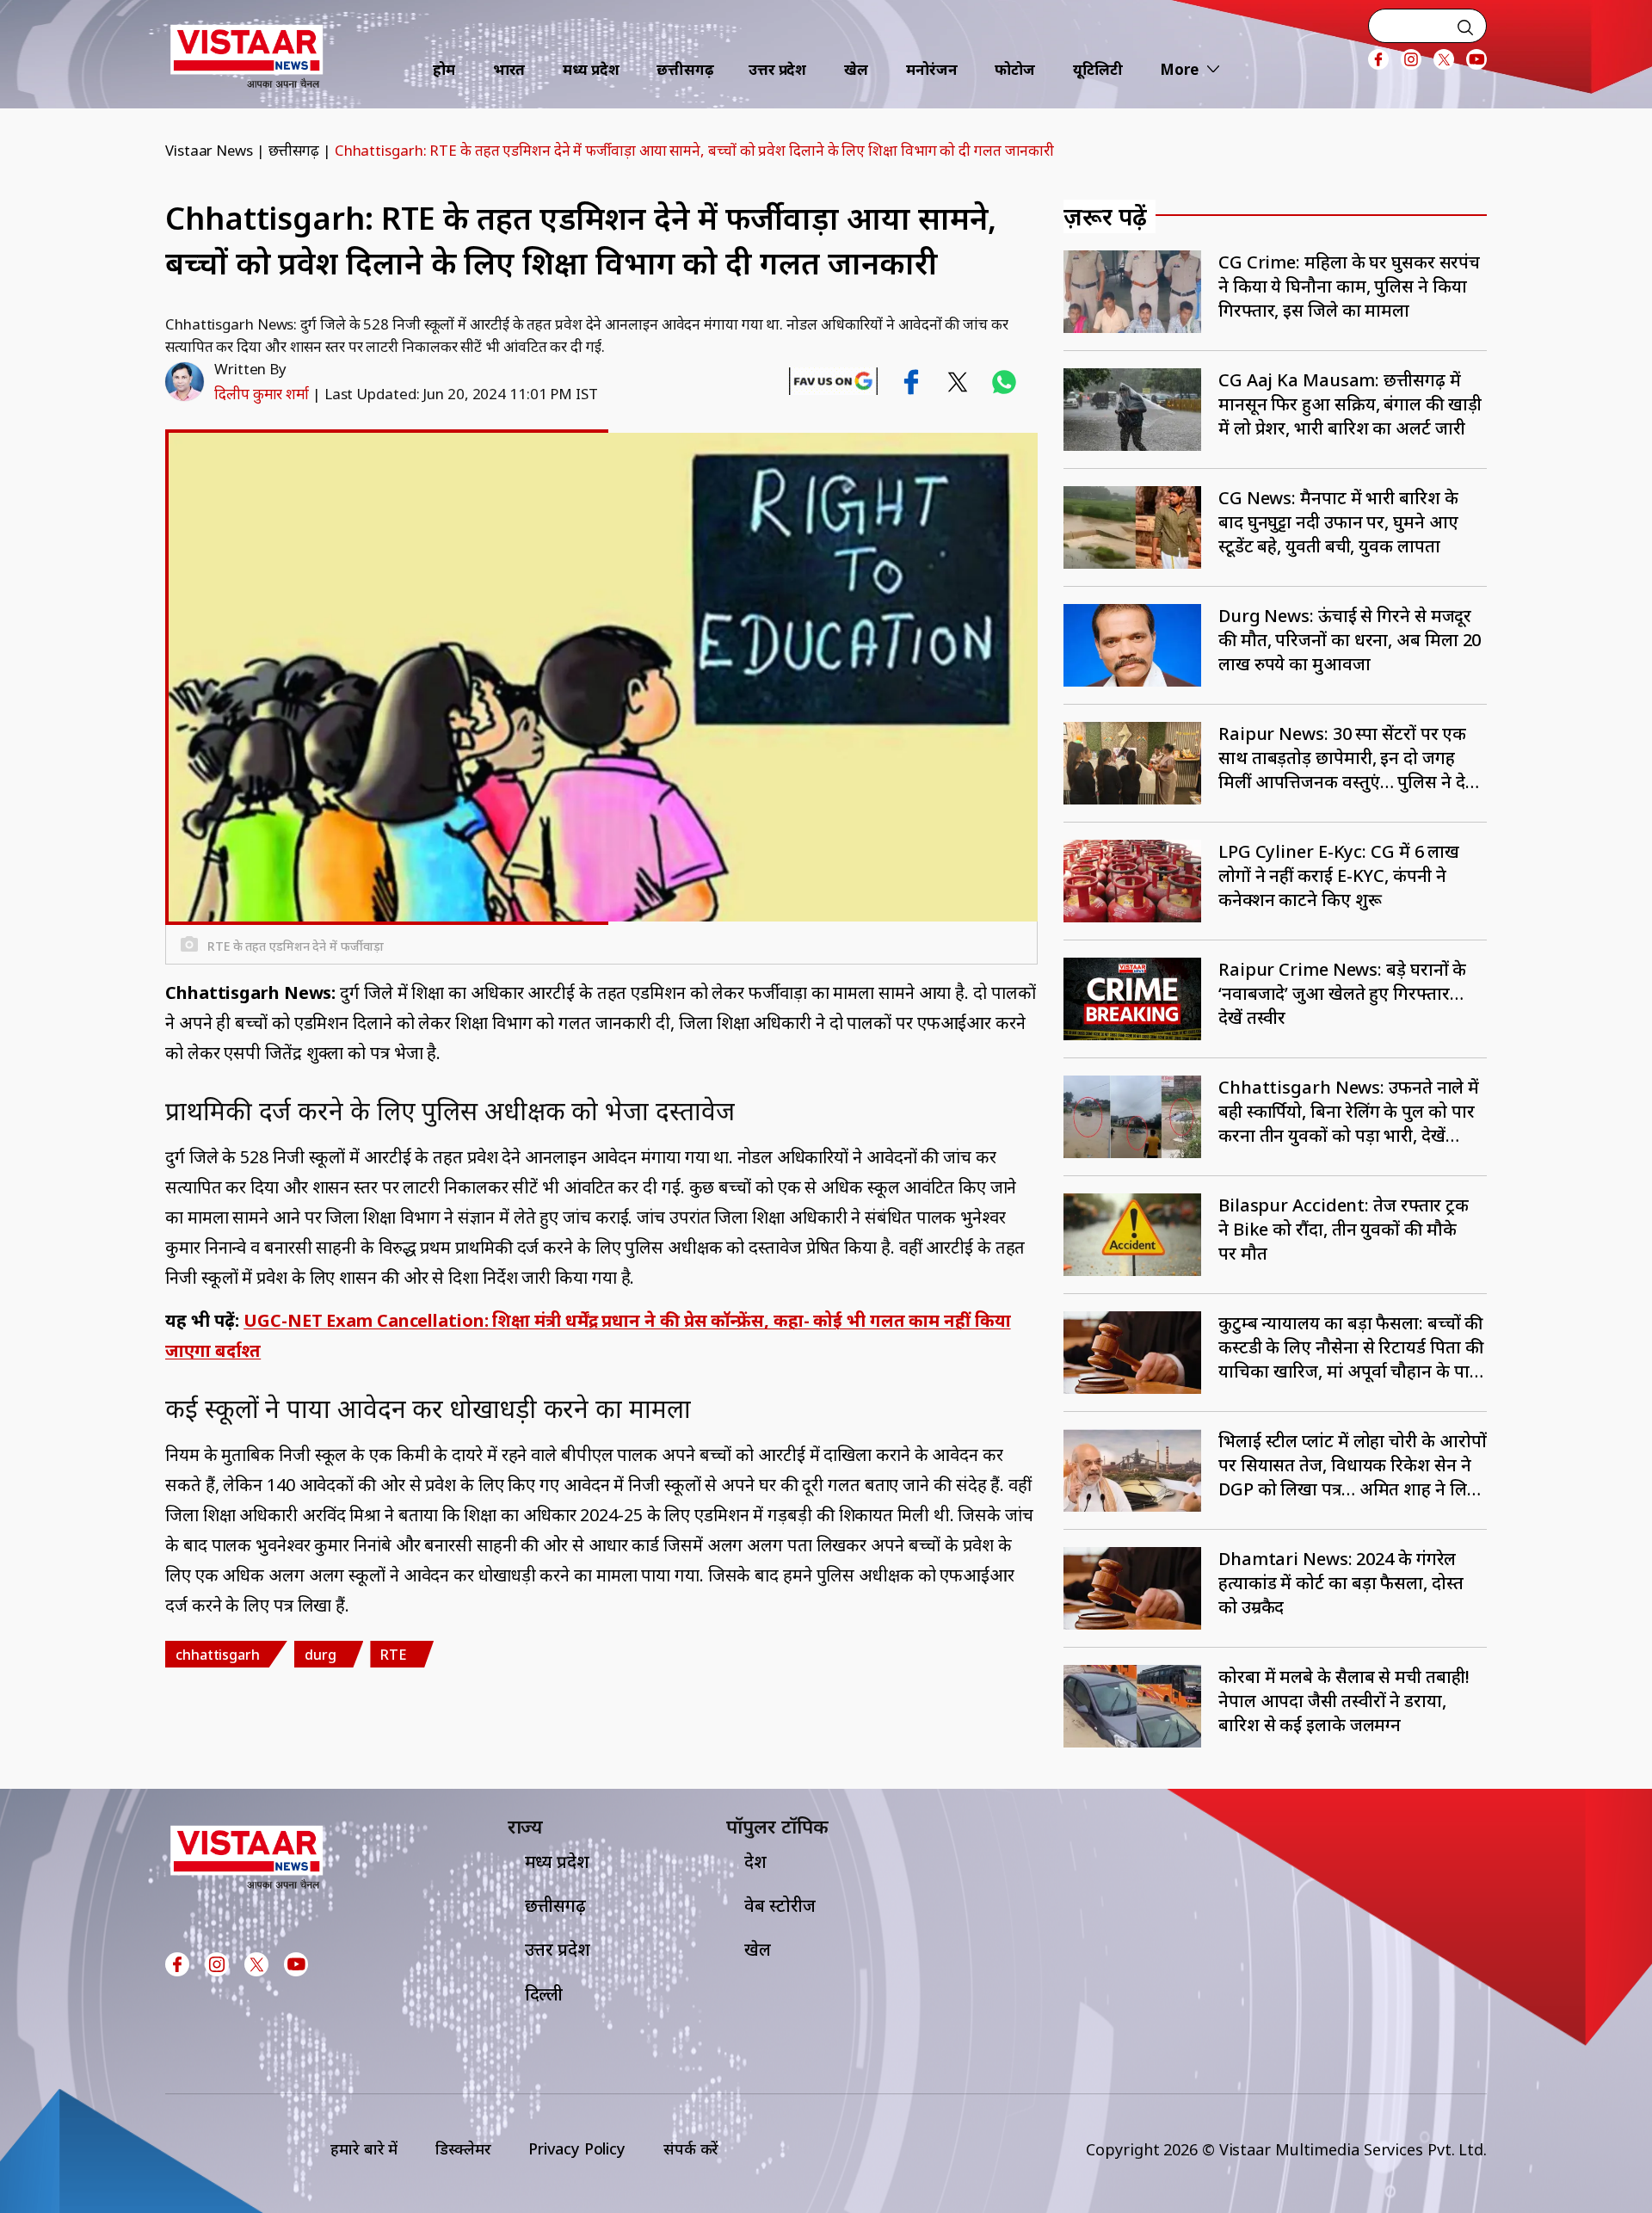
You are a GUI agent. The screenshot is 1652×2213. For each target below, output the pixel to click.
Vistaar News (209, 150)
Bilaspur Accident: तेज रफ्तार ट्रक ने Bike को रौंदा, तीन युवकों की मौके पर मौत (1344, 1229)
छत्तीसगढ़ (685, 69)
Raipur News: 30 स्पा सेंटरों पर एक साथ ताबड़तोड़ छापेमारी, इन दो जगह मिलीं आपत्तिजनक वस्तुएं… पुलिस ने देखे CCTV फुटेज (1349, 758)
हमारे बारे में (364, 2148)
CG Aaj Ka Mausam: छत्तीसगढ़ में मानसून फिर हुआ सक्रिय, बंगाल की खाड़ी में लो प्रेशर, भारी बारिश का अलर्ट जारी (1350, 404)
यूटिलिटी (1098, 69)
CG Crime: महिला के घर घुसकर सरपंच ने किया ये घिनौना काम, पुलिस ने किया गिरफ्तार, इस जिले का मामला (1349, 286)
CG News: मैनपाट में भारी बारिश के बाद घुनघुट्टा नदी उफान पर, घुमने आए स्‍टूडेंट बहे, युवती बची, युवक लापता (1338, 522)
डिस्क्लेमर (463, 2148)
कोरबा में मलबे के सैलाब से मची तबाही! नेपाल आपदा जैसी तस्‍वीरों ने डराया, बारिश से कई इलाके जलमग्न (1344, 1701)
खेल (856, 69)
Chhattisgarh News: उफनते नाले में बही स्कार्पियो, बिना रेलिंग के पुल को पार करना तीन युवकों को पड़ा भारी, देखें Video (1349, 1112)
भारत (509, 69)
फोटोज (1015, 69)
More (1179, 69)
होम (444, 69)
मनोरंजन (932, 69)
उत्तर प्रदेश (777, 69)
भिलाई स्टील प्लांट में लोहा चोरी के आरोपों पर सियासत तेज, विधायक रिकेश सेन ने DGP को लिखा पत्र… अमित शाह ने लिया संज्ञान (1353, 1465)
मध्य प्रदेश (591, 69)
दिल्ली (544, 1994)
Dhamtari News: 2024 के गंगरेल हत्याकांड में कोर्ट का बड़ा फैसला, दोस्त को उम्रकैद (1341, 1583)
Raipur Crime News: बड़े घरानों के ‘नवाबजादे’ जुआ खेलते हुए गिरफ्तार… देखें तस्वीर (1342, 993)
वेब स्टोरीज (780, 1905)
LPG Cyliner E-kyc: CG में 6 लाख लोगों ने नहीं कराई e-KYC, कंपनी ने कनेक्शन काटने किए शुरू (1339, 875)
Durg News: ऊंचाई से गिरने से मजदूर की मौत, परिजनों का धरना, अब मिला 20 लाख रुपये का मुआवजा (1350, 640)
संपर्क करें (691, 2148)
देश (755, 1862)
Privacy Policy (577, 2148)
